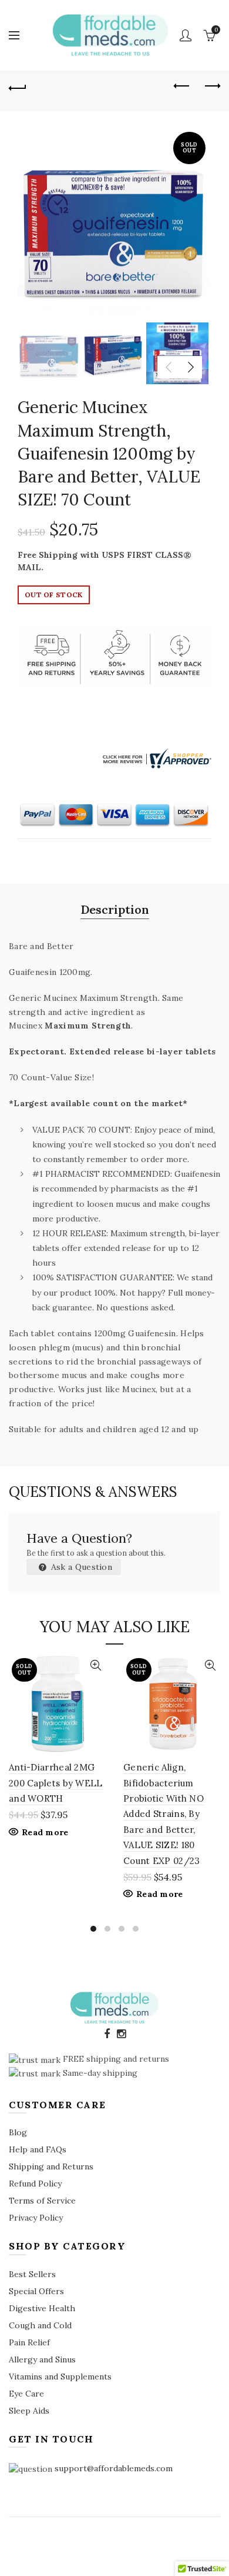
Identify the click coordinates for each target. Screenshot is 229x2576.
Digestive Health (42, 2308)
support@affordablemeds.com (114, 2468)
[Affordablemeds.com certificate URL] (156, 758)
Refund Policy (35, 2184)
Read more (45, 1832)
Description (115, 909)
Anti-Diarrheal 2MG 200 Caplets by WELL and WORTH (56, 1783)
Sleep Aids (29, 2411)
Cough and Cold (40, 2325)
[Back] (18, 86)
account (186, 35)
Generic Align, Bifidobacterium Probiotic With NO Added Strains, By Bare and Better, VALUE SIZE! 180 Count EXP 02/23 (164, 1814)
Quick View (95, 1665)
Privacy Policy (36, 2218)
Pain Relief (29, 2342)
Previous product (182, 86)
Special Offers (36, 2291)
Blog (18, 2132)
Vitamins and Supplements (60, 2377)
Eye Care (26, 2394)
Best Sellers (32, 2274)
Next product (211, 86)
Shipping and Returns (51, 2166)
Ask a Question (81, 1567)
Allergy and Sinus (42, 2359)
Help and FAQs (38, 2149)
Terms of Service (42, 2201)
